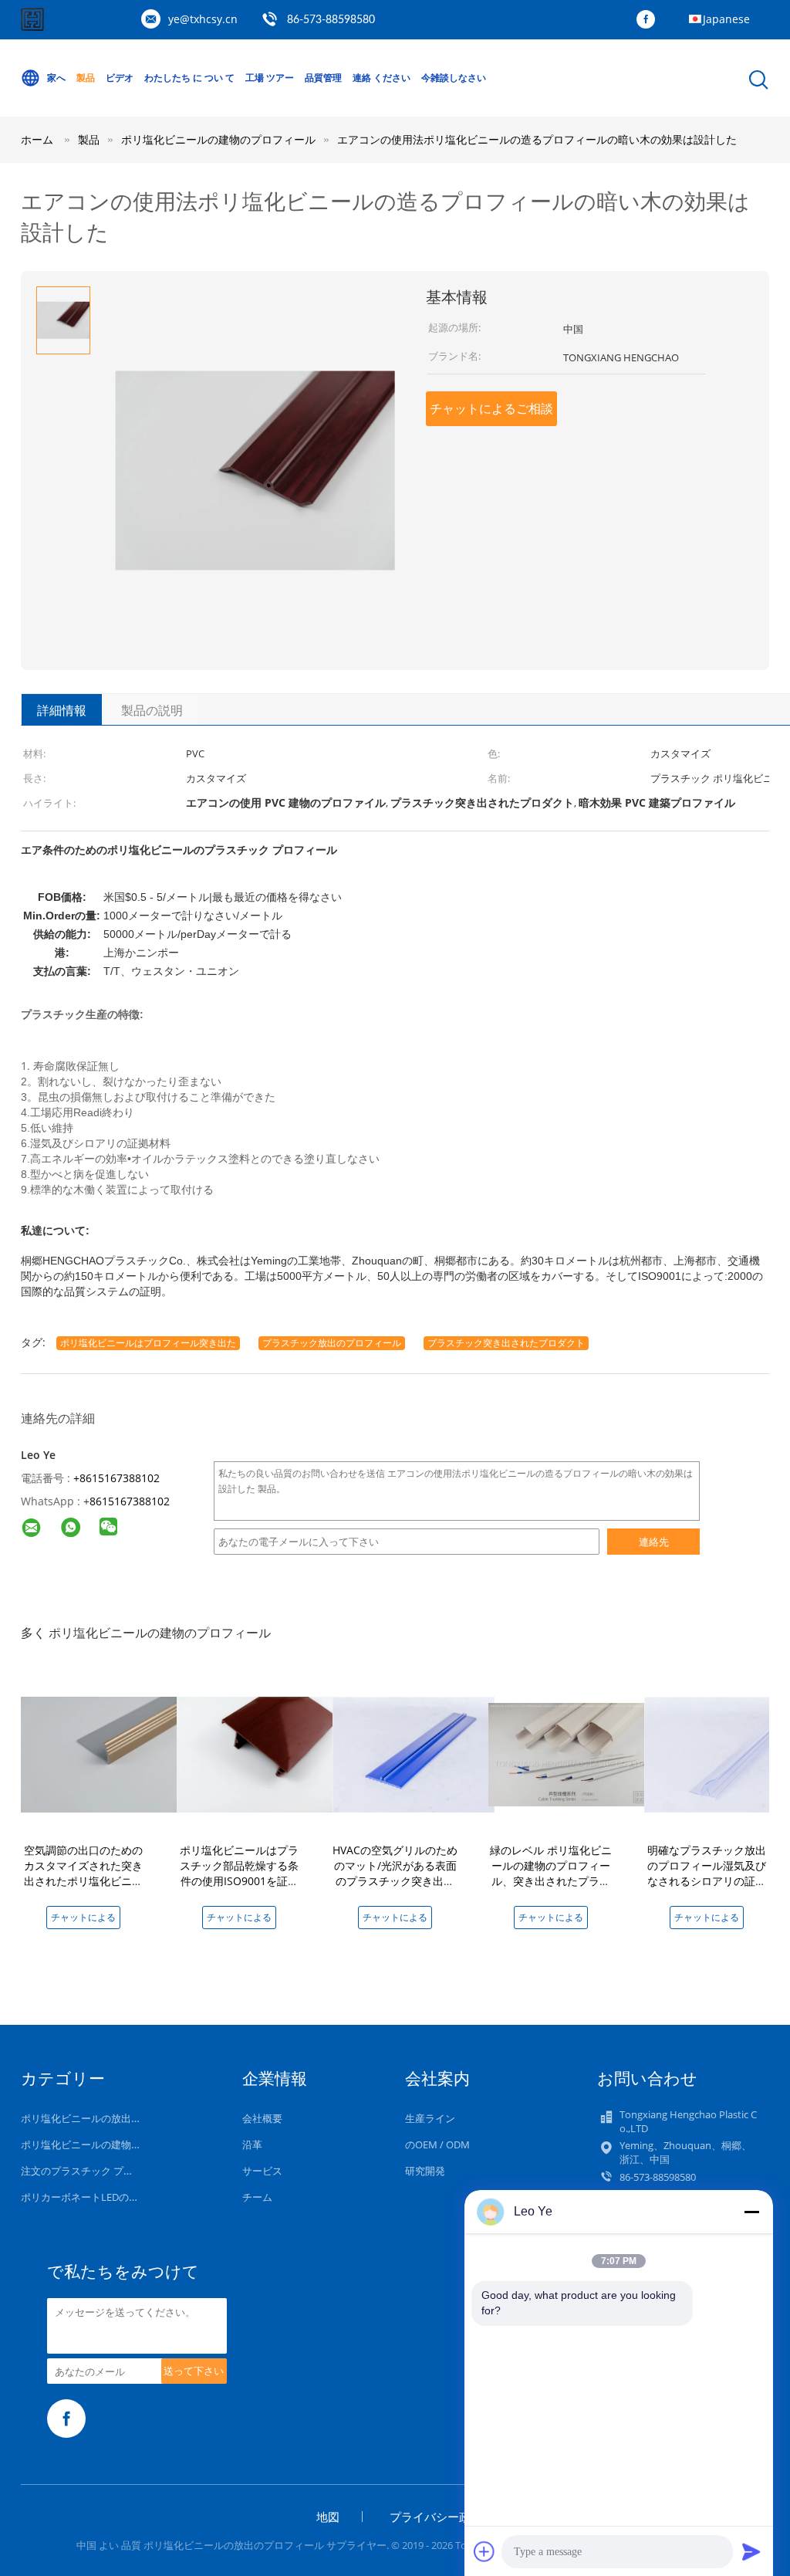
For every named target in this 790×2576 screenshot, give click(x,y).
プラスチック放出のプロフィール (332, 1343)
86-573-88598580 (331, 20)
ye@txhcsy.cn (203, 19)
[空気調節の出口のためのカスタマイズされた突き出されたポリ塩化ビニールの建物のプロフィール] (102, 1753)
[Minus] (751, 2212)
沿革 (252, 2144)
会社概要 (262, 2118)
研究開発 (425, 2171)
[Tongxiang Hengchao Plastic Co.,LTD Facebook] (650, 20)
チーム (257, 2197)
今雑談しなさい (454, 78)
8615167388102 (130, 1501)
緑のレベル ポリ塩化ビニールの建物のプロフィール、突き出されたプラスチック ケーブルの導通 (551, 1873)
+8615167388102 (116, 1478)
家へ (56, 78)
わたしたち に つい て (189, 78)
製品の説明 (152, 710)
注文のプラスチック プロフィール (97, 2171)
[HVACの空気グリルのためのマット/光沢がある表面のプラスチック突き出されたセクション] (414, 1753)
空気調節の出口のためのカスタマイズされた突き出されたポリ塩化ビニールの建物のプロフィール (83, 1873)
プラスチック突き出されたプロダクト (506, 1343)
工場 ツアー (270, 78)
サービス (262, 2171)
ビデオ (120, 78)
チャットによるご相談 (491, 408)
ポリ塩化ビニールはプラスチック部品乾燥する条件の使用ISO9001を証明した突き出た (239, 1873)
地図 (328, 2517)
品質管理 (323, 78)
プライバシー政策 (436, 2517)
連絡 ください (381, 78)
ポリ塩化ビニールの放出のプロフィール (111, 2118)
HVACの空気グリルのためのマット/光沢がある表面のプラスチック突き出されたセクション (395, 1873)
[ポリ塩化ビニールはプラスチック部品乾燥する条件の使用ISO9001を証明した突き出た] (258, 1753)
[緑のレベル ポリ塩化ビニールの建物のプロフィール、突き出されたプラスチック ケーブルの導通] (569, 1753)
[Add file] (484, 2551)
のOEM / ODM (437, 2144)
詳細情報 (62, 710)
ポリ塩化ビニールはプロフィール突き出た (148, 1343)
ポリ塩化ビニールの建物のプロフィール (111, 2144)
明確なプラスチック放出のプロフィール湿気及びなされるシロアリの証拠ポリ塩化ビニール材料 (707, 1873)
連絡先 (654, 1542)
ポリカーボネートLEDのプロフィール (105, 2197)
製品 (86, 78)
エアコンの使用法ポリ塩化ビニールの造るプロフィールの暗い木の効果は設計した (537, 139)
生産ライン (430, 2118)
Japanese (726, 19)
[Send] (751, 2551)
